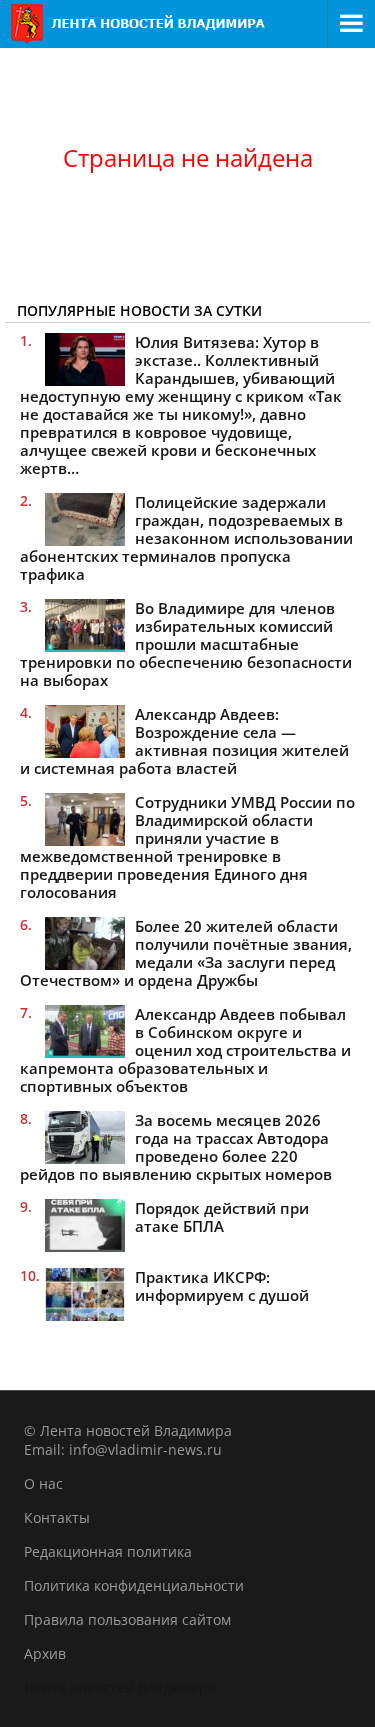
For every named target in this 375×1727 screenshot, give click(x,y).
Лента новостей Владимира (120, 1687)
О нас (43, 1483)
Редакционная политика (108, 1551)
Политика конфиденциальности (134, 1585)
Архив (45, 1653)
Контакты (57, 1517)
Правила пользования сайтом (127, 1619)
